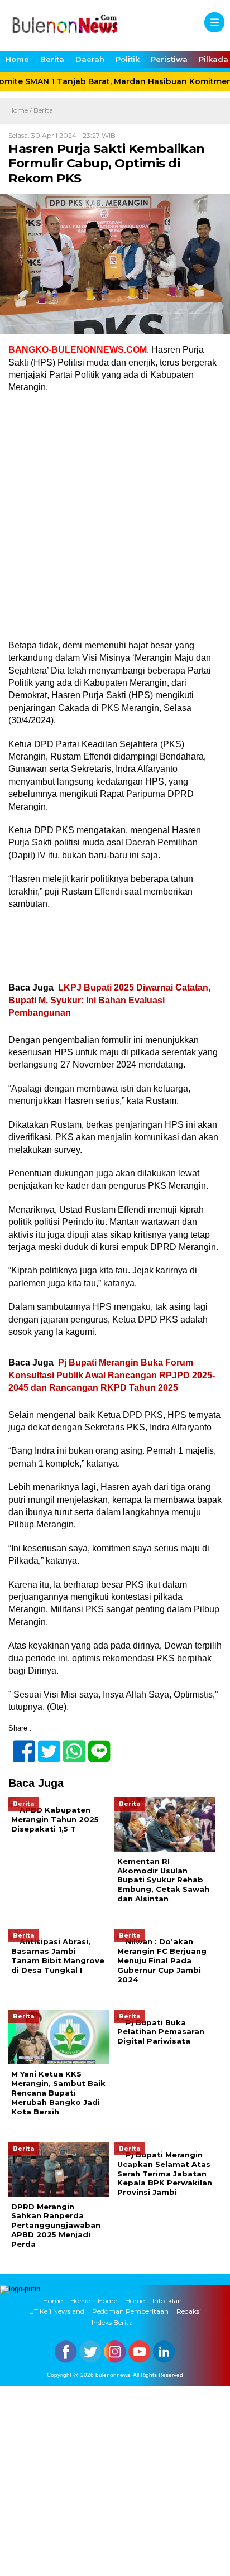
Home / (21, 110)
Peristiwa (169, 59)
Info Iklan (167, 2301)
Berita (52, 59)
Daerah (90, 59)
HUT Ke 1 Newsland (54, 2311)
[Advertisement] (115, 520)
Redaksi (189, 2311)
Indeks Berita (112, 2322)
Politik (128, 59)
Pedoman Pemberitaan (130, 2311)
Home (17, 59)
